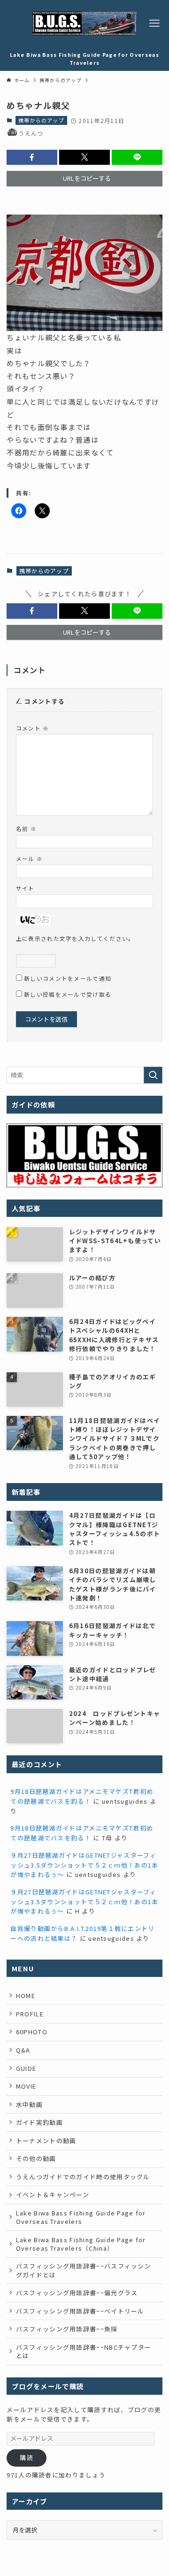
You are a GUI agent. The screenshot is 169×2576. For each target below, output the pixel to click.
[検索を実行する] (153, 1075)
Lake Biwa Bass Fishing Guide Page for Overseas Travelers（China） (81, 2244)
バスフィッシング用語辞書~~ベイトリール (80, 2311)
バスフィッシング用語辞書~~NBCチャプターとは (84, 2351)
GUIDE (26, 2068)
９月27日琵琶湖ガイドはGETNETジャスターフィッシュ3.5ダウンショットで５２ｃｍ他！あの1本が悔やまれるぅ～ (84, 1865)
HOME (26, 1995)
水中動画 (29, 2104)
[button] (32, 157)
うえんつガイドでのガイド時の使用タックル (83, 2177)
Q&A (23, 2050)
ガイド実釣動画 (39, 2122)
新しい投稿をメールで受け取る (68, 994)
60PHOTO (32, 2032)
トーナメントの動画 (46, 2141)
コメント (33, 728)
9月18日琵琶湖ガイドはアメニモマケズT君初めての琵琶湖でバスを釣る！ (82, 1796)
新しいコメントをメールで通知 (68, 978)
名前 (26, 828)
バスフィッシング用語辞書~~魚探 (67, 2329)
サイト (25, 888)
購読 (27, 2457)
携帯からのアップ (41, 120)
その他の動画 (36, 2158)
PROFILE (30, 2014)
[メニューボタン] (154, 23)
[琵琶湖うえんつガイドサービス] (84, 23)
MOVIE (26, 2086)
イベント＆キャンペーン (53, 2195)
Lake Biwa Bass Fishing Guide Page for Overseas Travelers (81, 2217)
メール (29, 858)
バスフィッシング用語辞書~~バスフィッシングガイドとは (84, 2270)
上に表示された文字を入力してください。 (75, 938)
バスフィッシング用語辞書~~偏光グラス (77, 2293)
